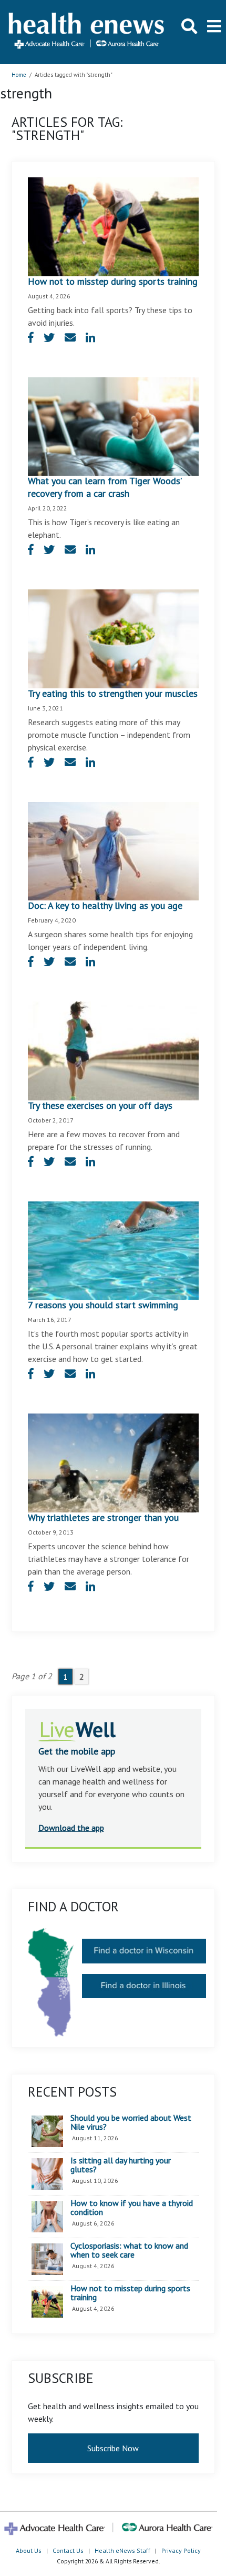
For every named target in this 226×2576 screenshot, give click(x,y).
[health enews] (87, 32)
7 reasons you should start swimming (103, 1305)
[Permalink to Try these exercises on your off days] (113, 1050)
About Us (29, 2550)
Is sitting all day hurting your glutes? (121, 2165)
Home (19, 75)
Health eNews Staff (122, 2550)
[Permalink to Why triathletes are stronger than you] (113, 1462)
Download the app (71, 1828)
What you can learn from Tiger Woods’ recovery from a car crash (105, 487)
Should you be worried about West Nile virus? (131, 2123)
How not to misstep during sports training (113, 281)
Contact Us (68, 2550)
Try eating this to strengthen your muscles (113, 693)
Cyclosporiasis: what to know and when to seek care (129, 2251)
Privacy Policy (181, 2550)
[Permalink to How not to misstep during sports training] (113, 226)
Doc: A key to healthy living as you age (105, 905)
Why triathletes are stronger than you (103, 1517)
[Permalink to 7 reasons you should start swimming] (113, 1250)
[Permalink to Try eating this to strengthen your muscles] (113, 638)
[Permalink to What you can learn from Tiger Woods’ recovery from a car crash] (113, 426)
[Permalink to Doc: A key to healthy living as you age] (113, 850)
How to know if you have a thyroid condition (132, 2208)
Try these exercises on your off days (100, 1105)
